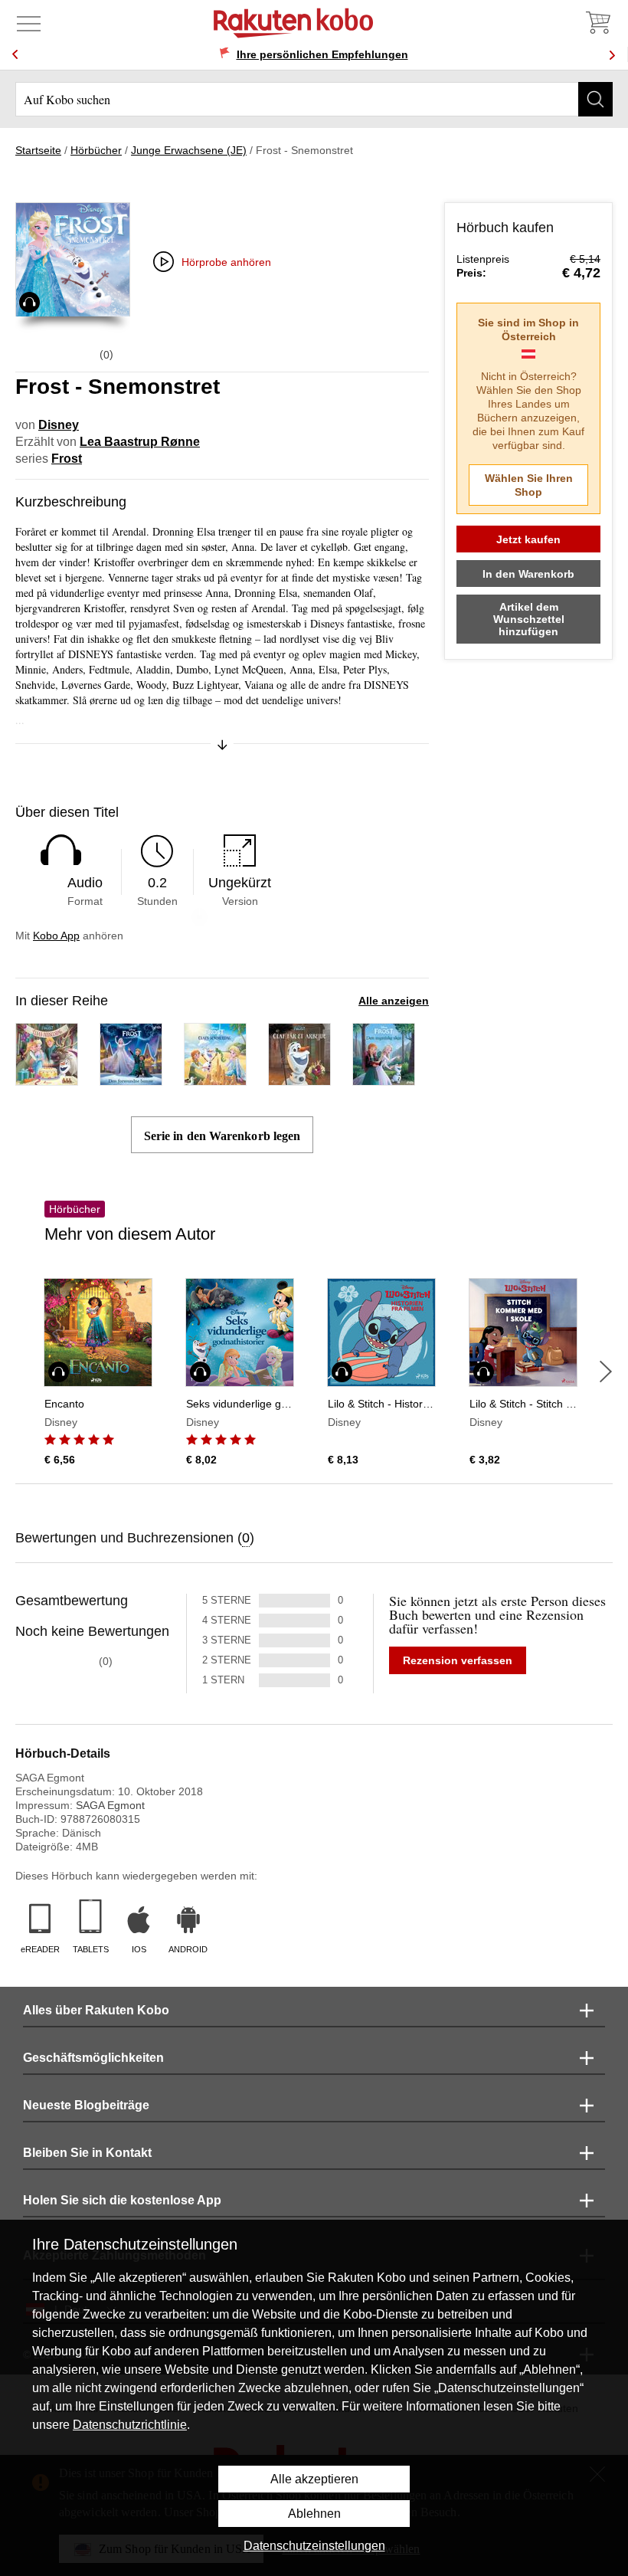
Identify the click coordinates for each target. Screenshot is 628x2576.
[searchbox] (314, 99)
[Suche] (595, 99)
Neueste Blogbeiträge (86, 2105)
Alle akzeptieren (314, 2479)
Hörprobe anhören (226, 262)
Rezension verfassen (458, 1660)
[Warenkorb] (597, 23)
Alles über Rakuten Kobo (96, 2010)
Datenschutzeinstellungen (314, 2546)
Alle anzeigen (394, 1001)
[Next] (612, 55)
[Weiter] (606, 1372)
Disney (59, 425)
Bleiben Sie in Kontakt (87, 2153)
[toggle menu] (29, 23)
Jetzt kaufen (528, 539)
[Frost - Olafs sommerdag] (215, 1078)
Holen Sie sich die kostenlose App (122, 2200)
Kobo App (56, 936)
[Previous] (15, 55)
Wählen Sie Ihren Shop (529, 485)
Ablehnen (314, 2514)
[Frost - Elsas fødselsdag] (47, 1078)
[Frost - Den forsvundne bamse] (131, 1078)
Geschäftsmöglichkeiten (93, 2058)
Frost (67, 459)
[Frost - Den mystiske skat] (384, 1078)
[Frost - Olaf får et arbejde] (299, 1078)
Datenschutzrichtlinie (130, 2425)
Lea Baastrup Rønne (140, 442)
